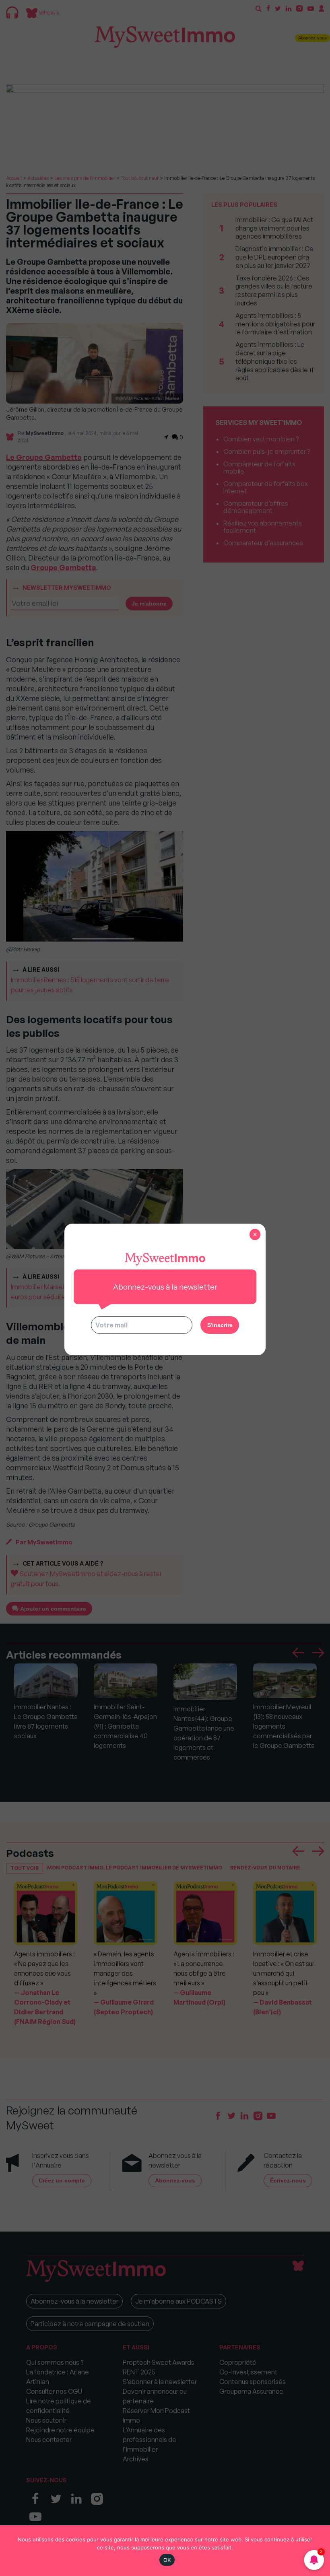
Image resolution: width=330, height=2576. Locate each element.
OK (167, 2560)
